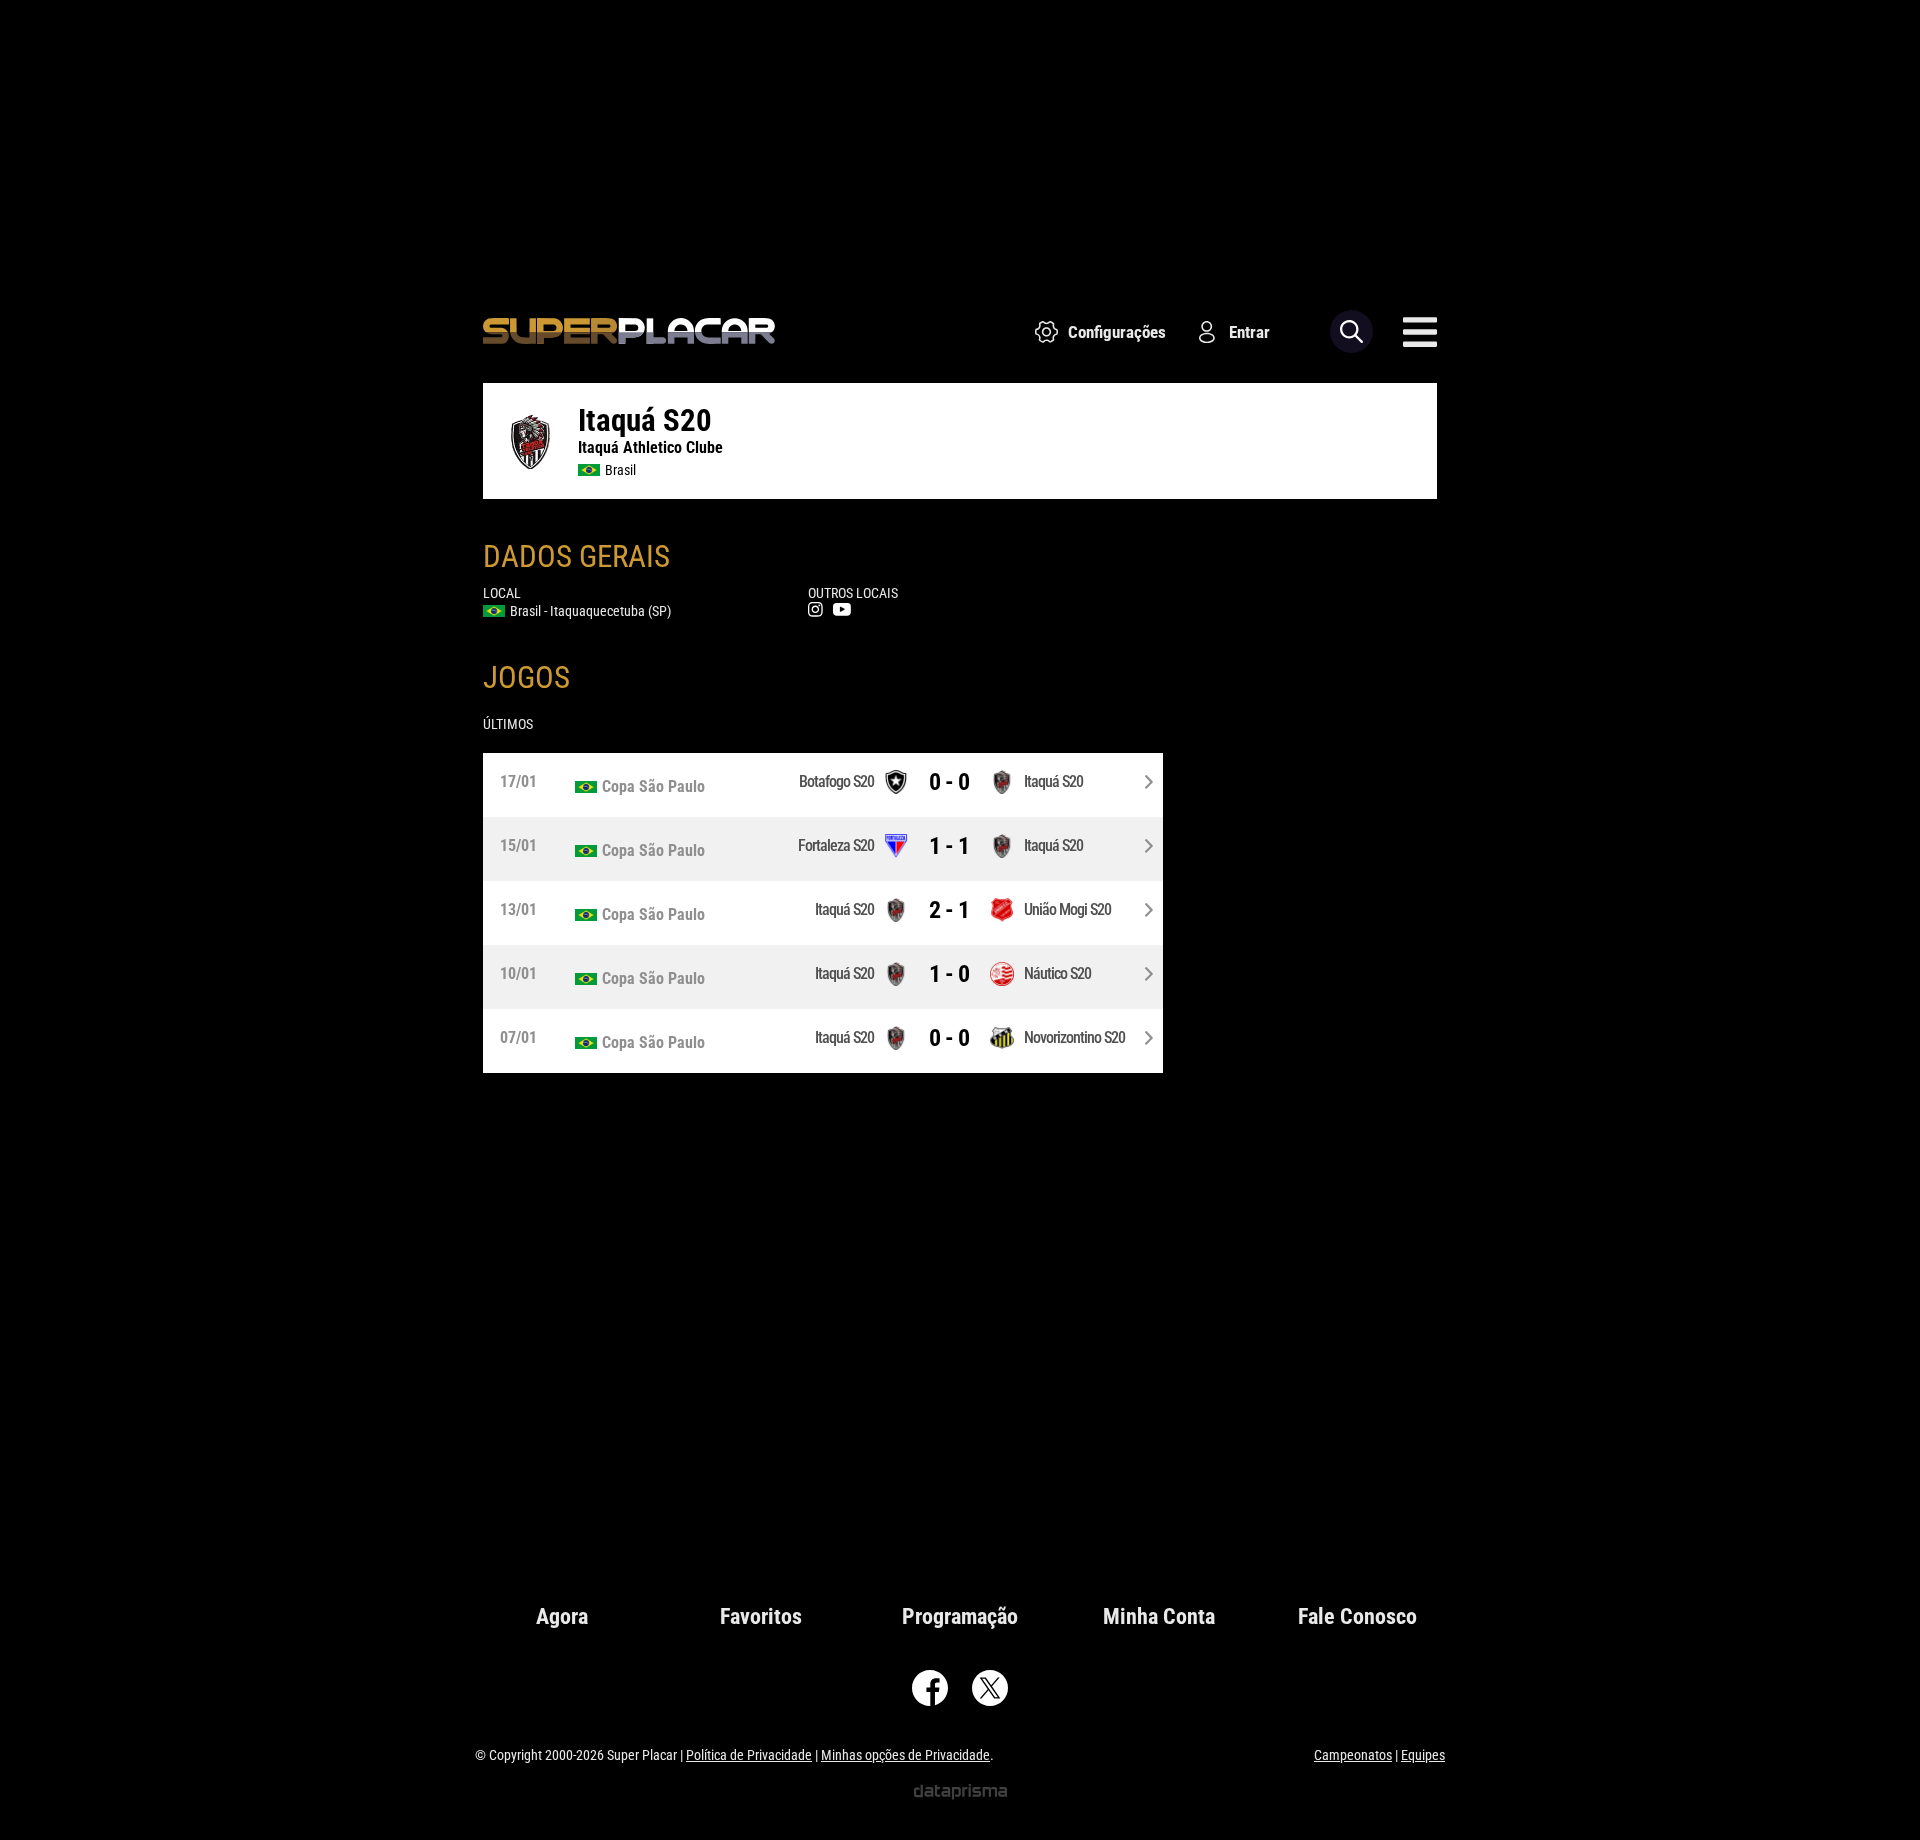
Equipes (1423, 1755)
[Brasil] (664, 787)
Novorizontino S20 (1074, 1037)
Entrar (1249, 332)
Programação (960, 1616)
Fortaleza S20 (836, 845)
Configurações (1117, 332)
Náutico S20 (1057, 973)
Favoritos (761, 1616)
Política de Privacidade (749, 1755)
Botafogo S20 (836, 781)
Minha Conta (1159, 1616)
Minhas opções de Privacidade (905, 1755)
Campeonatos (1353, 1755)
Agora (562, 1616)
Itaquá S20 (1053, 781)
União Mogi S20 (1067, 909)
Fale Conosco (1357, 1616)
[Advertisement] (960, 140)
